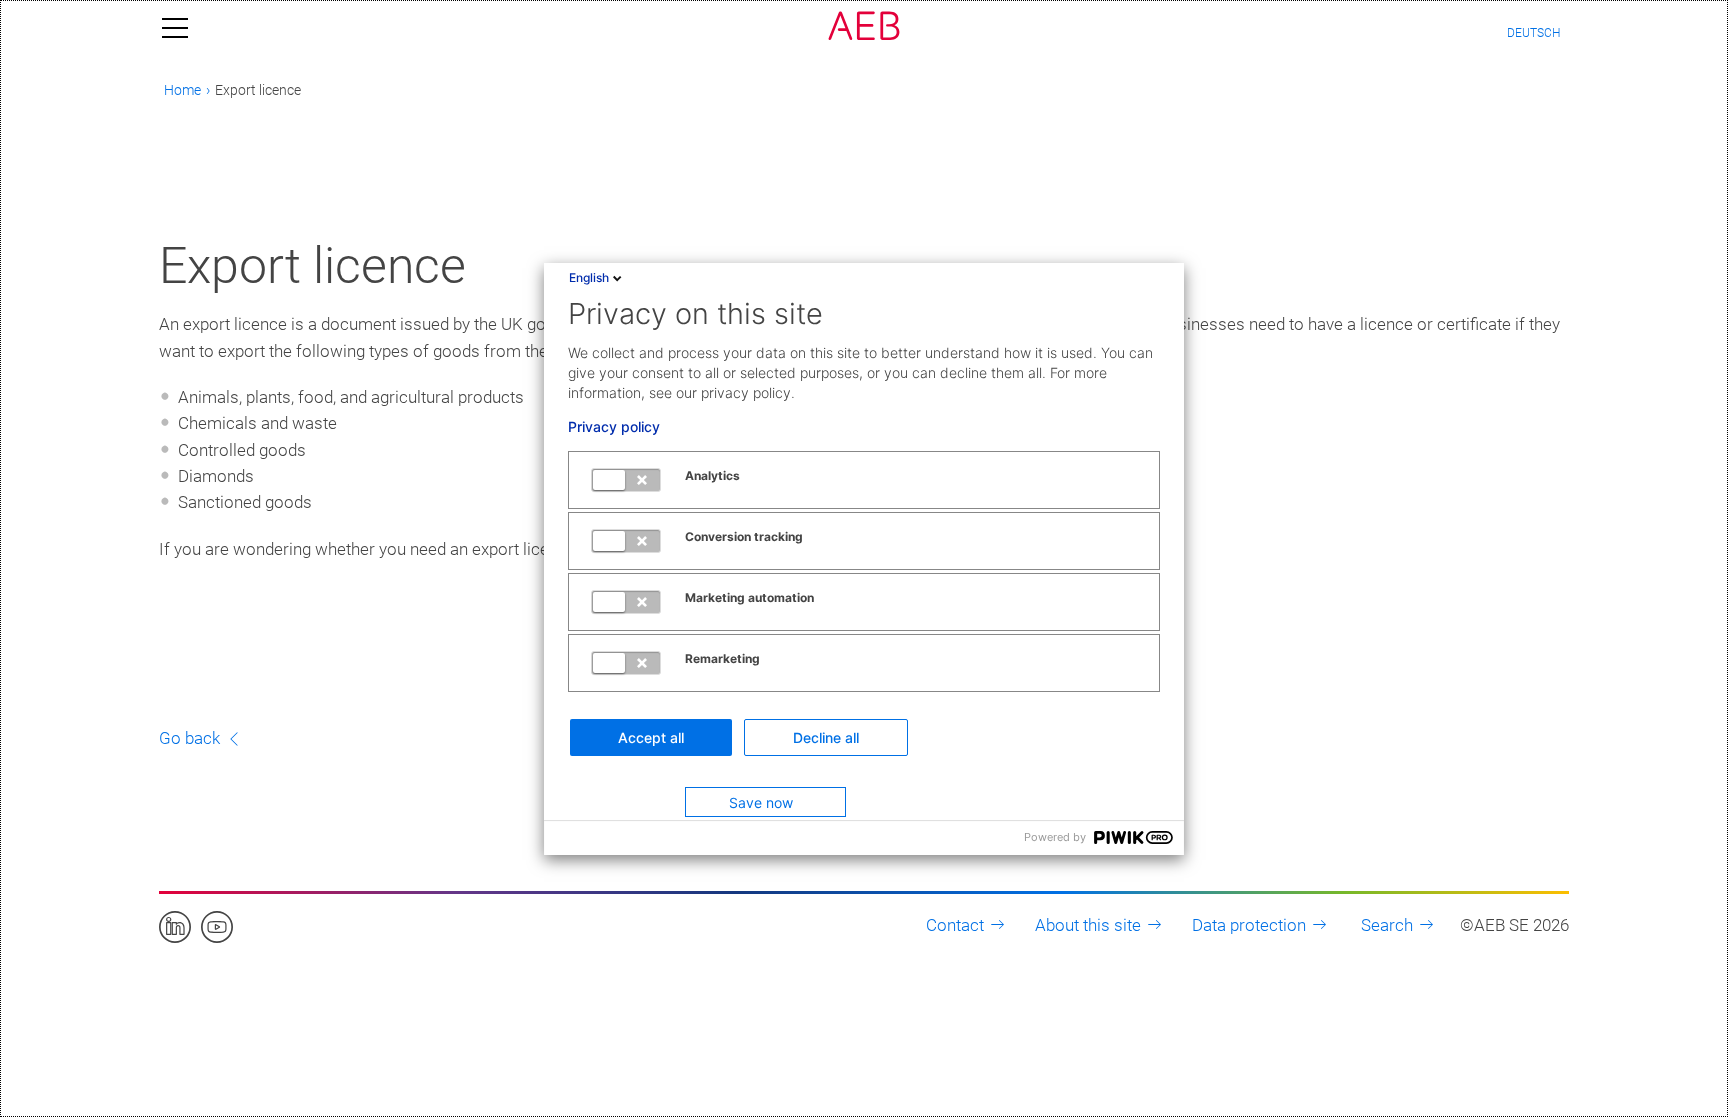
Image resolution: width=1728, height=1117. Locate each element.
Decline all (826, 737)
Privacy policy (614, 427)
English (589, 277)
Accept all (651, 737)
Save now (761, 802)
